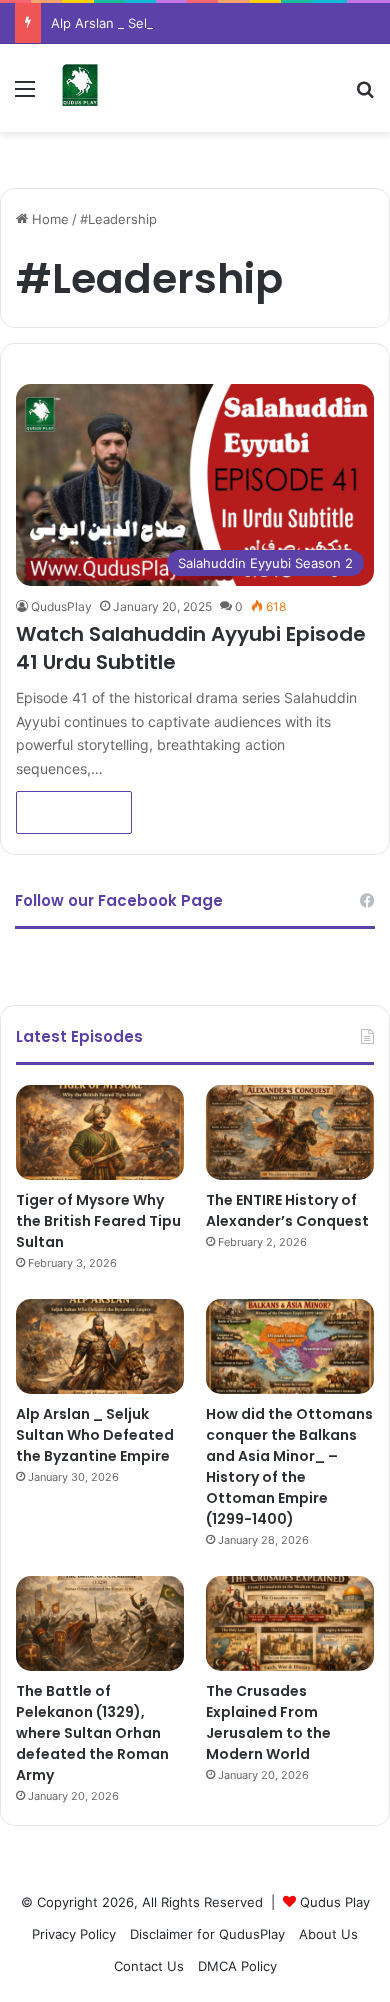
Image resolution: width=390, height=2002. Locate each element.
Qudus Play (335, 1902)
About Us (328, 1934)
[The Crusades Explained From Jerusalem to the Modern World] (290, 1623)
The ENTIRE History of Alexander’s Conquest (287, 1210)
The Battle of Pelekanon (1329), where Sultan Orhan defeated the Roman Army (92, 1733)
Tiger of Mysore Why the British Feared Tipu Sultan (98, 1221)
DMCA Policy (237, 1966)
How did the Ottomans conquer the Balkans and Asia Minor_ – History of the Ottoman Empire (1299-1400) (289, 1466)
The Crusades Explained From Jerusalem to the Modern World (268, 1722)
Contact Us (149, 1966)
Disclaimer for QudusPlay (207, 1934)
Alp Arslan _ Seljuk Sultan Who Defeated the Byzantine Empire (95, 1435)
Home (48, 219)
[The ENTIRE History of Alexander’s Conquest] (290, 1132)
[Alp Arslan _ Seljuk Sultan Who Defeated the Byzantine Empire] (100, 1346)
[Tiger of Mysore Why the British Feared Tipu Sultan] (100, 1132)
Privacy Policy (74, 1934)
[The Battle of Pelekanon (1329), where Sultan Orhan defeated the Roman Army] (100, 1623)
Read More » (74, 812)
